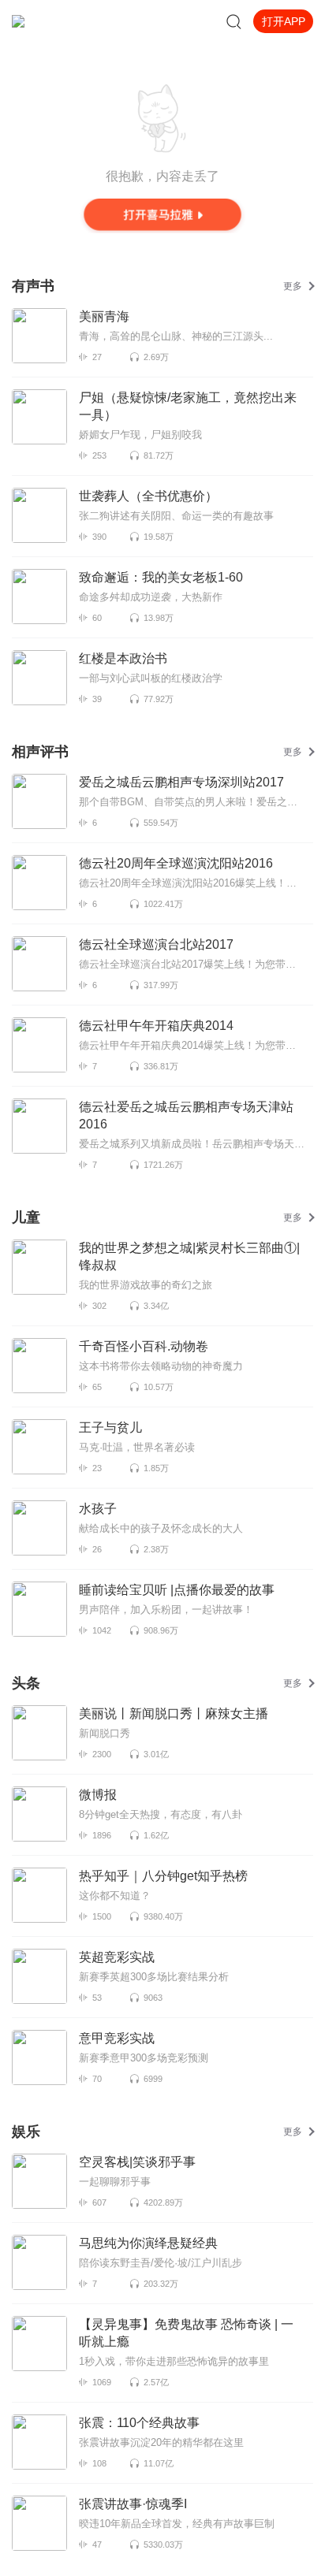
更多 (293, 286)
